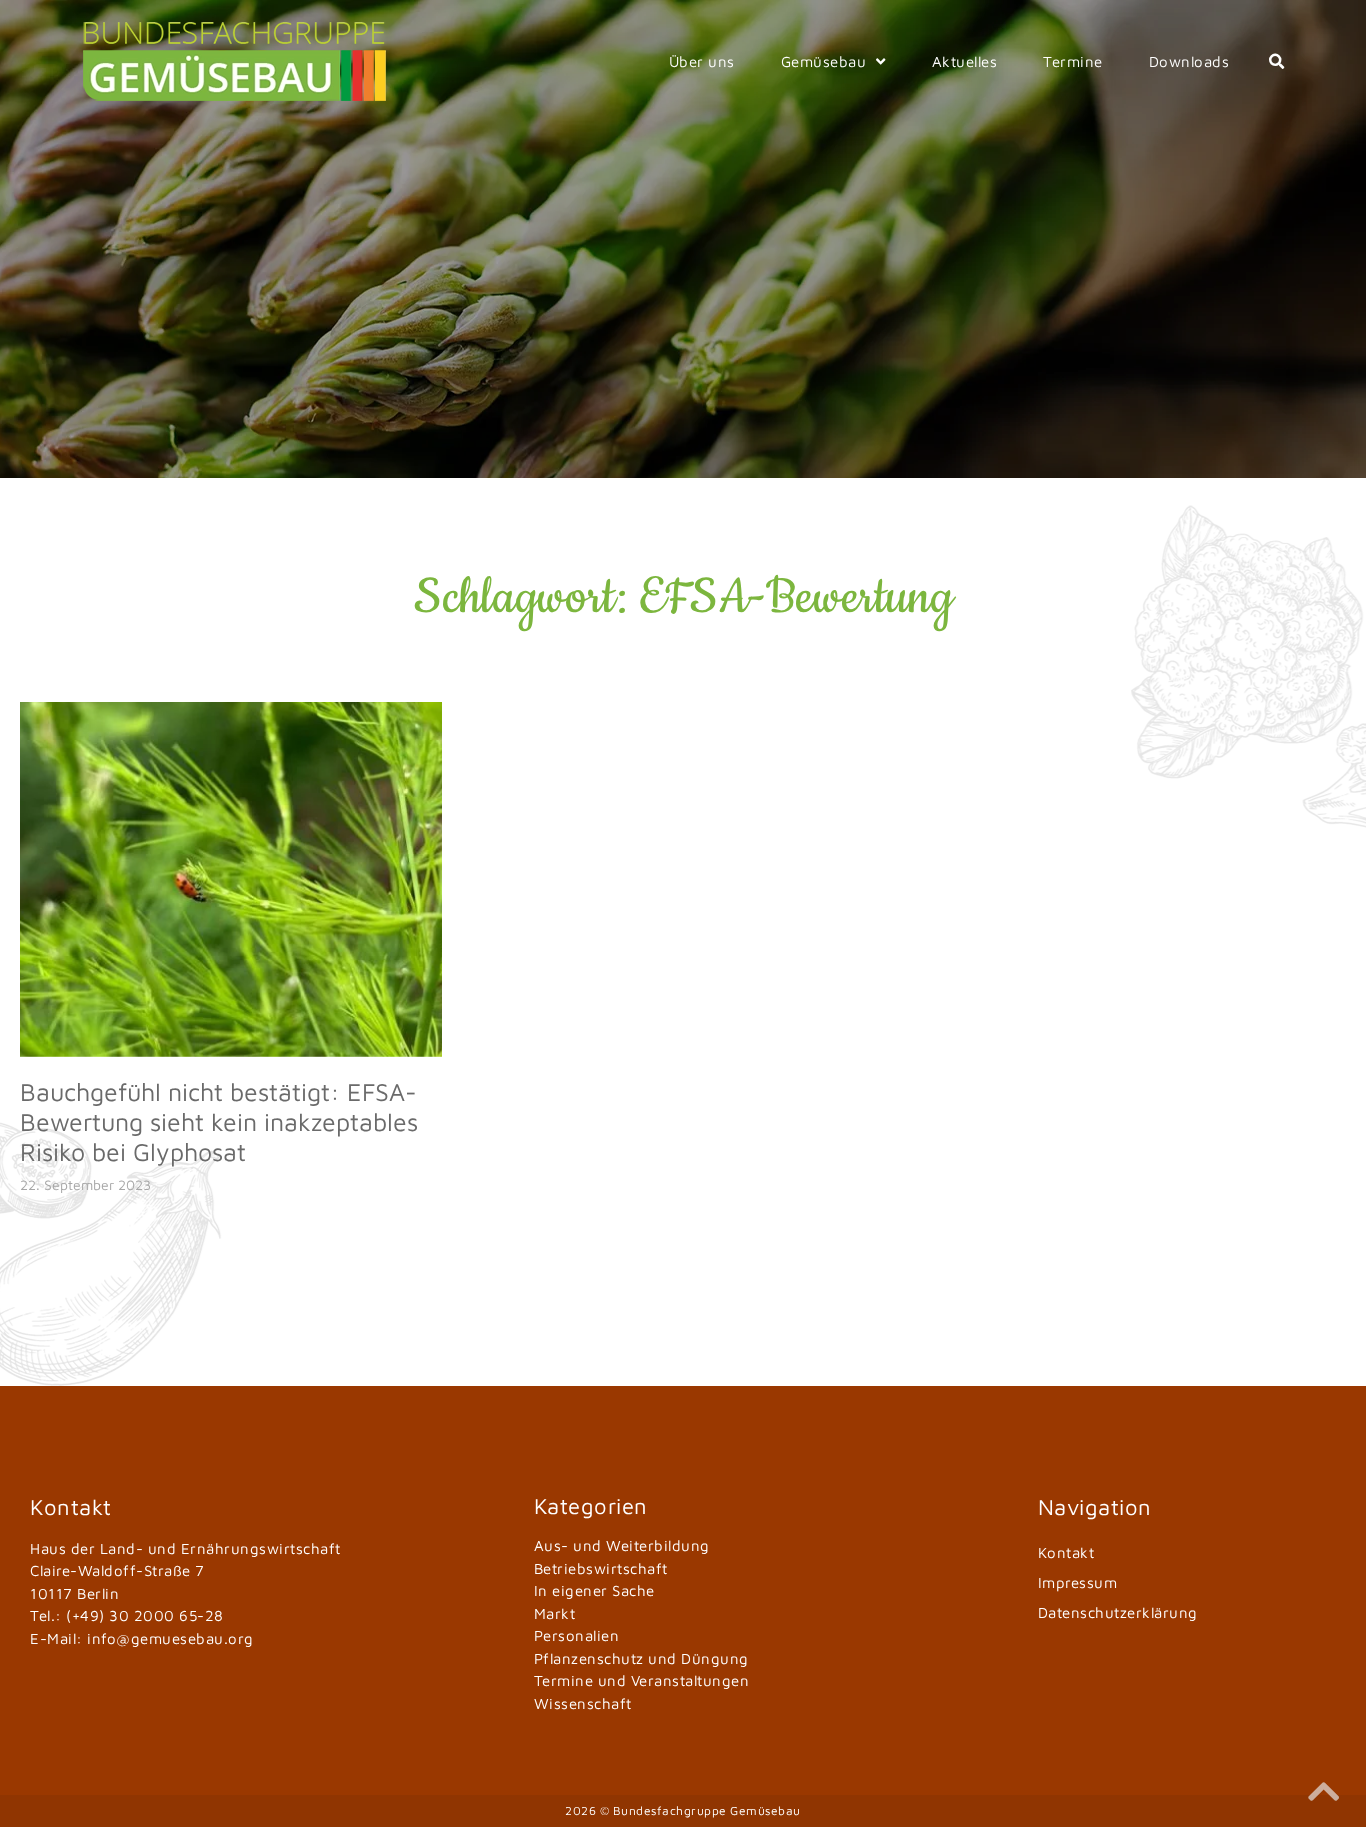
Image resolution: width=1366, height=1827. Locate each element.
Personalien (577, 1635)
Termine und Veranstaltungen (642, 1680)
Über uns (702, 61)
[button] (1277, 62)
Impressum (1078, 1582)
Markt (555, 1613)
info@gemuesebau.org (170, 1638)
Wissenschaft (583, 1703)
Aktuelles (965, 61)
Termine (1073, 61)
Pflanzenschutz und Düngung (641, 1658)
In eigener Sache (594, 1590)
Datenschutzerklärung (1118, 1612)
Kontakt (1066, 1552)
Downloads (1189, 61)
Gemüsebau (824, 61)
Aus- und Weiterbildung (622, 1545)
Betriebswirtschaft (601, 1568)
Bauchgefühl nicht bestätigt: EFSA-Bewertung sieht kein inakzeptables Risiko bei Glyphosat (219, 1121)
